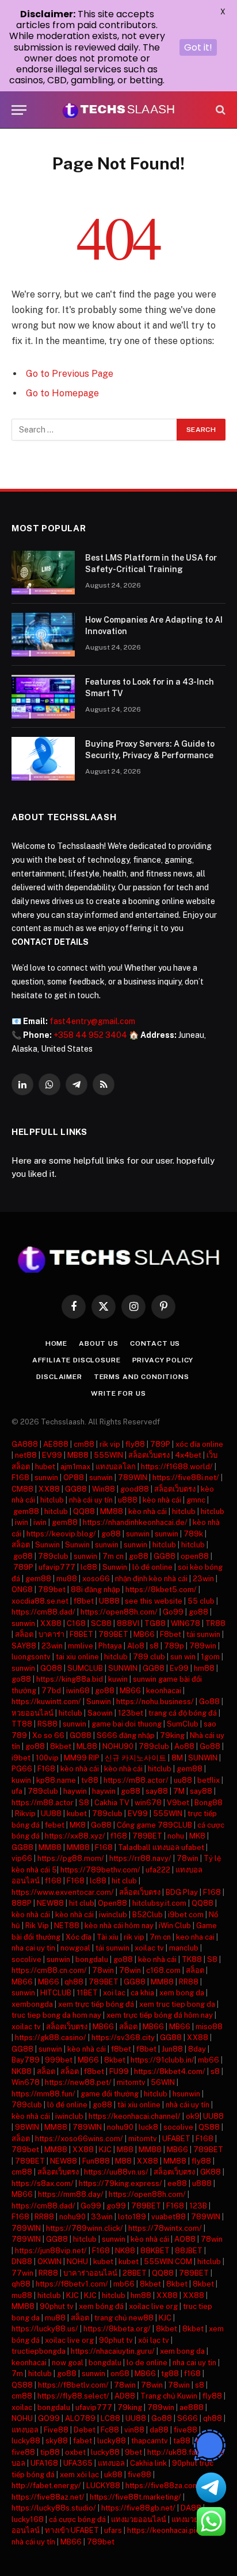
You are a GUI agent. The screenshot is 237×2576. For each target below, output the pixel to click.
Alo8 (136, 1646)
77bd (51, 1691)
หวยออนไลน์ (33, 1713)
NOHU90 (118, 1746)
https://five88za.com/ (164, 2486)
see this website (154, 1601)
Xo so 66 (48, 1735)
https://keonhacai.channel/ (135, 2116)
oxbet (75, 2452)
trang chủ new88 (124, 2318)
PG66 (22, 1769)
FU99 (119, 2071)
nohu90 (120, 2127)
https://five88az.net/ (48, 2497)
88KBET (155, 2251)
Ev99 (179, 1668)
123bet (131, 1713)
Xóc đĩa (79, 1937)
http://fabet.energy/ (46, 2486)
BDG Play (182, 1892)
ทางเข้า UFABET (72, 2530)
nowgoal (75, 1948)
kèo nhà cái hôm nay (119, 1926)
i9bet (21, 1758)
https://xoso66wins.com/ (79, 2139)
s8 (154, 1646)
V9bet (178, 1803)
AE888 (56, 1444)
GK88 (211, 2172)
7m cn (113, 1556)
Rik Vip (37, 1926)
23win (203, 1579)
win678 (148, 1803)
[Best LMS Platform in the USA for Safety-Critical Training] (43, 573)
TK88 (192, 1959)
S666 (188, 2418)
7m (17, 2374)
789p (174, 1646)
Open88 (112, 1903)
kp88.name (56, 1780)
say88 (157, 1791)
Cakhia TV (112, 1803)
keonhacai (164, 1691)
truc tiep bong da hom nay (56, 2015)
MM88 (112, 1511)
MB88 (78, 1455)
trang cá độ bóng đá (183, 1713)
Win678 (26, 2082)
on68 (120, 2374)
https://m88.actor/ (136, 1780)
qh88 (74, 1982)
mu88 (67, 1579)
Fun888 (96, 2161)
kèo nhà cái (162, 1500)
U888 (109, 1601)
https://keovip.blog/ (61, 1534)
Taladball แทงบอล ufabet (161, 1847)
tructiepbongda (39, 2351)
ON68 (22, 1590)
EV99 (52, 1455)
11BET (87, 1993)
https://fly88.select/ (73, 2396)
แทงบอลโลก (116, 1467)
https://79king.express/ (121, 2183)
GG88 (76, 1489)
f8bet (84, 1601)
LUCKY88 (103, 2486)
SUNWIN (123, 1668)
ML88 (87, 1746)
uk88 (113, 2475)
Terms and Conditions (142, 1377)
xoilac (22, 2407)
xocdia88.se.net (40, 1601)
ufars (113, 2530)
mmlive (81, 1646)
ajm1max (75, 1467)
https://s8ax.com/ (43, 2183)
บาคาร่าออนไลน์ (90, 2273)
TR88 (215, 1623)
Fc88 (110, 2430)
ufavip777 (57, 1567)
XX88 (49, 1489)
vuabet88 (169, 2217)
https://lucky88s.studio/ (54, 2508)
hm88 (204, 1668)
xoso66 (96, 1579)
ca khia (142, 1993)
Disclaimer (59, 1377)
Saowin (100, 1713)
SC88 (101, 1623)
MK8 (78, 1825)
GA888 (25, 1444)
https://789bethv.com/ (100, 1870)
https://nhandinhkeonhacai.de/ (135, 1522)
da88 (159, 2430)
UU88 (51, 1814)
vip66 (22, 1858)
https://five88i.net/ (186, 1478)
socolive (26, 1959)
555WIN (108, 1455)
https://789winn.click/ (85, 2228)
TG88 (155, 1623)
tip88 (50, 2452)
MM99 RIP (82, 1758)
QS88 (209, 2127)
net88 (26, 1455)
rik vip (110, 1444)
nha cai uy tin (33, 1948)
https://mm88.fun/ (43, 2094)
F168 (20, 1478)
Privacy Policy (163, 1360)
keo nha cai (195, 1937)
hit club (124, 1881)
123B (198, 2206)
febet (55, 1825)
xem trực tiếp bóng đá (96, 2004)
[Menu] (19, 110)
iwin (22, 1522)
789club (53, 1556)
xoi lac (114, 1993)
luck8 (148, 2127)
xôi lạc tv (154, 2340)
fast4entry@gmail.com (92, 1021)
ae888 (192, 2407)
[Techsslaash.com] (118, 110)
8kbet (61, 1746)
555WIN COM (168, 2262)
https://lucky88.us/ (45, 2329)
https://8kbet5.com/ (161, 1590)
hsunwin (186, 2094)
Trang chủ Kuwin (169, 2396)
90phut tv (57, 2306)
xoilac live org (153, 2306)
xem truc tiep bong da (177, 2004)
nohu (176, 1836)
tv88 (90, 1780)
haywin (75, 1791)
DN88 (22, 2262)
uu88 (183, 1780)
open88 (195, 1556)
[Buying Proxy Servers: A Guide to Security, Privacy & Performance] (43, 759)
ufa (17, 1791)
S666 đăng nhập (126, 1735)
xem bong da (182, 1993)
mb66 (209, 2060)
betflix (209, 1780)
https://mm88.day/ (71, 2194)
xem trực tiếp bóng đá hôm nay (160, 2015)
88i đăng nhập (95, 1590)
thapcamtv (150, 2441)
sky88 (57, 2441)
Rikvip (25, 1814)
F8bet (171, 1634)
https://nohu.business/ (155, 1702)
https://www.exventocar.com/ (63, 1892)
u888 (128, 1500)
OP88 (74, 1478)
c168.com (163, 1970)
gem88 (26, 1511)
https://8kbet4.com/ (170, 2071)
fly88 (135, 1444)
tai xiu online (77, 1657)
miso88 (209, 2027)
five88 (186, 2430)
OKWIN (49, 2262)
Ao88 (184, 1746)
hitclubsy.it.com (159, 1903)
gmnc (196, 1500)
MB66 (144, 1634)
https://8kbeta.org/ (117, 2329)
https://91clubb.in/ (163, 2060)
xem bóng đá (101, 2306)
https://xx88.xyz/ (75, 1836)
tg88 (170, 2374)
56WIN (163, 2082)
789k (193, 1534)
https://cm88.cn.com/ (49, 1970)
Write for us (118, 1393)
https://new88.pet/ (78, 2082)
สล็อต (21, 1545)
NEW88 (50, 1903)
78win (188, 1858)
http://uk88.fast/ (176, 2452)
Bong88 (209, 1803)
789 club (149, 1657)
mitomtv (131, 2082)
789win (203, 1646)
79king (172, 1735)
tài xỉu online (139, 2105)
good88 (135, 1489)
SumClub (183, 1724)
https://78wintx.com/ (165, 2228)
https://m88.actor (43, 1803)
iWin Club (175, 1926)
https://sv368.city (123, 2038)
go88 (111, 1534)
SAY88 (24, 1646)
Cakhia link (148, 2463)
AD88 (125, 2396)
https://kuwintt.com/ (46, 1702)
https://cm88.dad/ (43, 1612)
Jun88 (172, 2049)
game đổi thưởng (110, 2094)
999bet (59, 2060)
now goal (68, 2363)
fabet (83, 2441)
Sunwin (47, 1545)
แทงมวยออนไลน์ (139, 2519)
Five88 (56, 2430)
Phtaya (110, 1646)
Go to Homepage (62, 393)
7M (179, 1791)
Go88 (209, 1702)
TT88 (22, 1724)
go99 (116, 2206)
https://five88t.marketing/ (135, 2497)
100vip (47, 1758)
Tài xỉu (108, 1937)
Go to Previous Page (70, 374)
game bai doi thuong (127, 1724)
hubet (45, 1467)
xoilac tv (149, 1948)
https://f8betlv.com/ (73, 2385)
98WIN (27, 2127)
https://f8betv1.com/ (72, 2284)
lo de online (147, 2363)
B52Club (148, 1915)
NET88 (67, 1926)
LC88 (110, 2418)
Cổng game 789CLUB (154, 1825)
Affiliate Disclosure (77, 1360)
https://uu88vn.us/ (116, 2172)
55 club (201, 1601)
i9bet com (186, 1915)
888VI (128, 1623)
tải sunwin (203, 1634)
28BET (135, 2273)
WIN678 (186, 1623)
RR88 (189, 1982)
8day (197, 2049)
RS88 (47, 1724)
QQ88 (84, 1511)
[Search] (219, 110)
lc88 (89, 1567)
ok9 (193, 2116)
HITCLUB (56, 1993)
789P (160, 1444)
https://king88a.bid (70, 1679)
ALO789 (80, 2418)
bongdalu (92, 1959)
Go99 (173, 1612)
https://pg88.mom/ (71, 1858)
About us (99, 1343)
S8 (84, 1803)
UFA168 (44, 2463)
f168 (119, 1836)
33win (102, 2217)
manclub (184, 1948)
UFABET (176, 2139)
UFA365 (78, 2463)
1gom (210, 1657)
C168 (76, 1623)
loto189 (132, 2217)
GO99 (49, 2418)
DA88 (191, 2508)
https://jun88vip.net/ (51, 2251)
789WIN (133, 1478)
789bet (52, 1590)
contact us (155, 1343)
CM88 (22, 1489)
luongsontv (31, 1657)
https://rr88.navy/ (140, 1858)
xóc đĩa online (199, 1444)
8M (177, 1758)
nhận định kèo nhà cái (151, 1579)
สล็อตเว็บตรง (149, 1455)
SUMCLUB (85, 1668)
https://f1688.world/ (177, 1467)
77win (22, 2273)
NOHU (77, 2262)
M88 (125, 2150)
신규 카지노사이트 (135, 1758)
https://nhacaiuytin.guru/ (113, 2351)
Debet (85, 2430)
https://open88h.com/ (119, 1612)
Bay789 (26, 2060)
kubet (77, 1814)
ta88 (182, 2441)
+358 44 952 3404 (90, 1035)
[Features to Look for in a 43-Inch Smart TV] (43, 697)
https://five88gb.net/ (138, 2508)
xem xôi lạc (79, 2475)
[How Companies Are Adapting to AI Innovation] (43, 635)
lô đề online (152, 1567)
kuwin (118, 1679)
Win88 (104, 1489)
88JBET (189, 2251)
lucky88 (26, 2441)
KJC (105, 2150)
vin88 (134, 2430)
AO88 (185, 2239)
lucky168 (28, 2519)
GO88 (51, 1668)
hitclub (52, 1500)
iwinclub (113, 1915)
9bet (133, 2452)
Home (56, 1343)
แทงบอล (25, 2430)
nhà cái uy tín (91, 1500)
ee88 (177, 2183)
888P (22, 1903)
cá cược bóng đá (77, 2519)
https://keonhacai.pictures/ (174, 2530)
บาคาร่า (51, 1634)
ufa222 (158, 1870)
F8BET (81, 1634)
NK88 (22, 2071)
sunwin (46, 1478)
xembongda (32, 2004)
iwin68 (78, 1691)
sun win (183, 1657)
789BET (113, 1634)
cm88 (84, 1444)
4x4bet (188, 1455)
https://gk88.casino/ (51, 2038)
